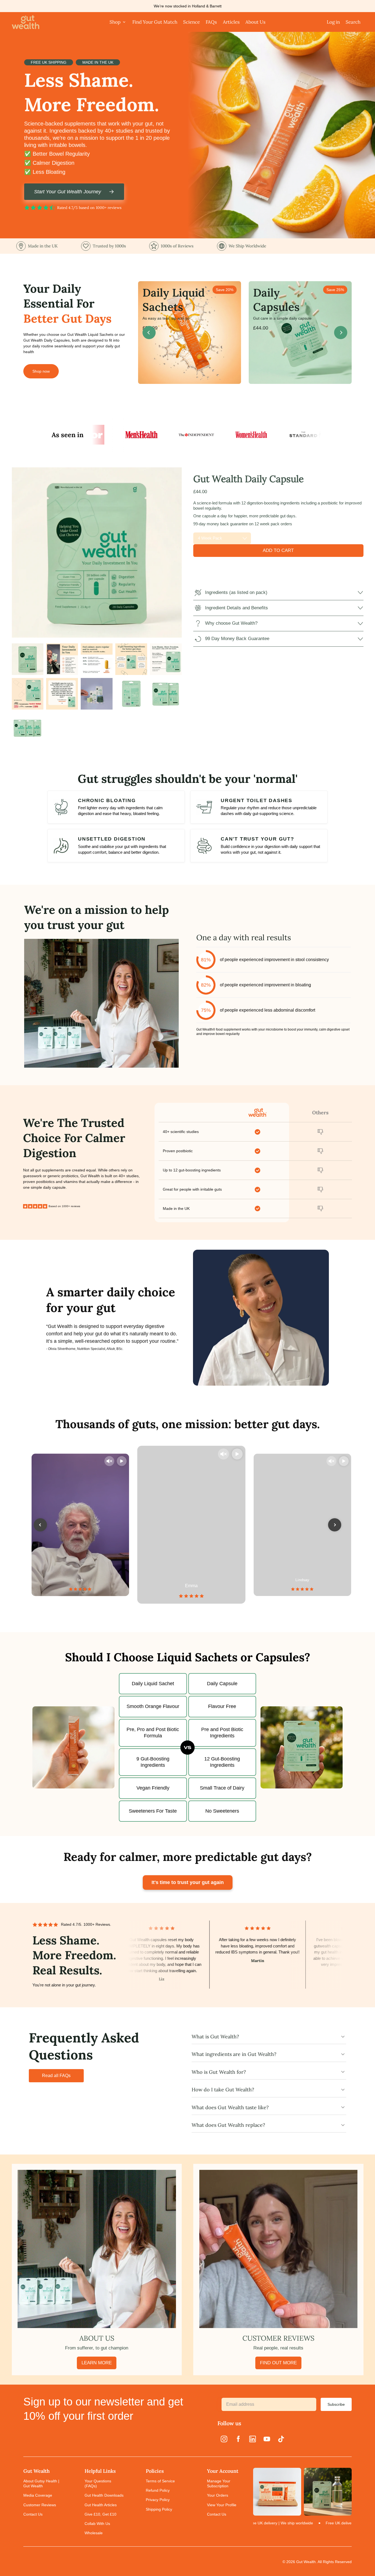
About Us (255, 22)
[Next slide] (341, 333)
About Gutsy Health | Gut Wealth (41, 2483)
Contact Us (33, 2514)
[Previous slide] (149, 333)
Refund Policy (158, 2490)
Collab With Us (97, 2524)
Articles (231, 22)
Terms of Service (160, 2481)
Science (191, 22)
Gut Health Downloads (104, 2495)
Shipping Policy (159, 2509)
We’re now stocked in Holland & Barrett (188, 6)
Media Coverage (38, 2495)
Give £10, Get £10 (100, 2514)
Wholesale (94, 2533)
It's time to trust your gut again (188, 1882)
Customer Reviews (40, 2505)
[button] (28, 659)
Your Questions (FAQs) (98, 2483)
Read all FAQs (56, 2076)
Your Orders (218, 2495)
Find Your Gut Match (155, 22)
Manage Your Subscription (219, 2483)
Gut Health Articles (101, 2505)
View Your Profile (222, 2505)
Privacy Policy (158, 2500)
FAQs (211, 22)
